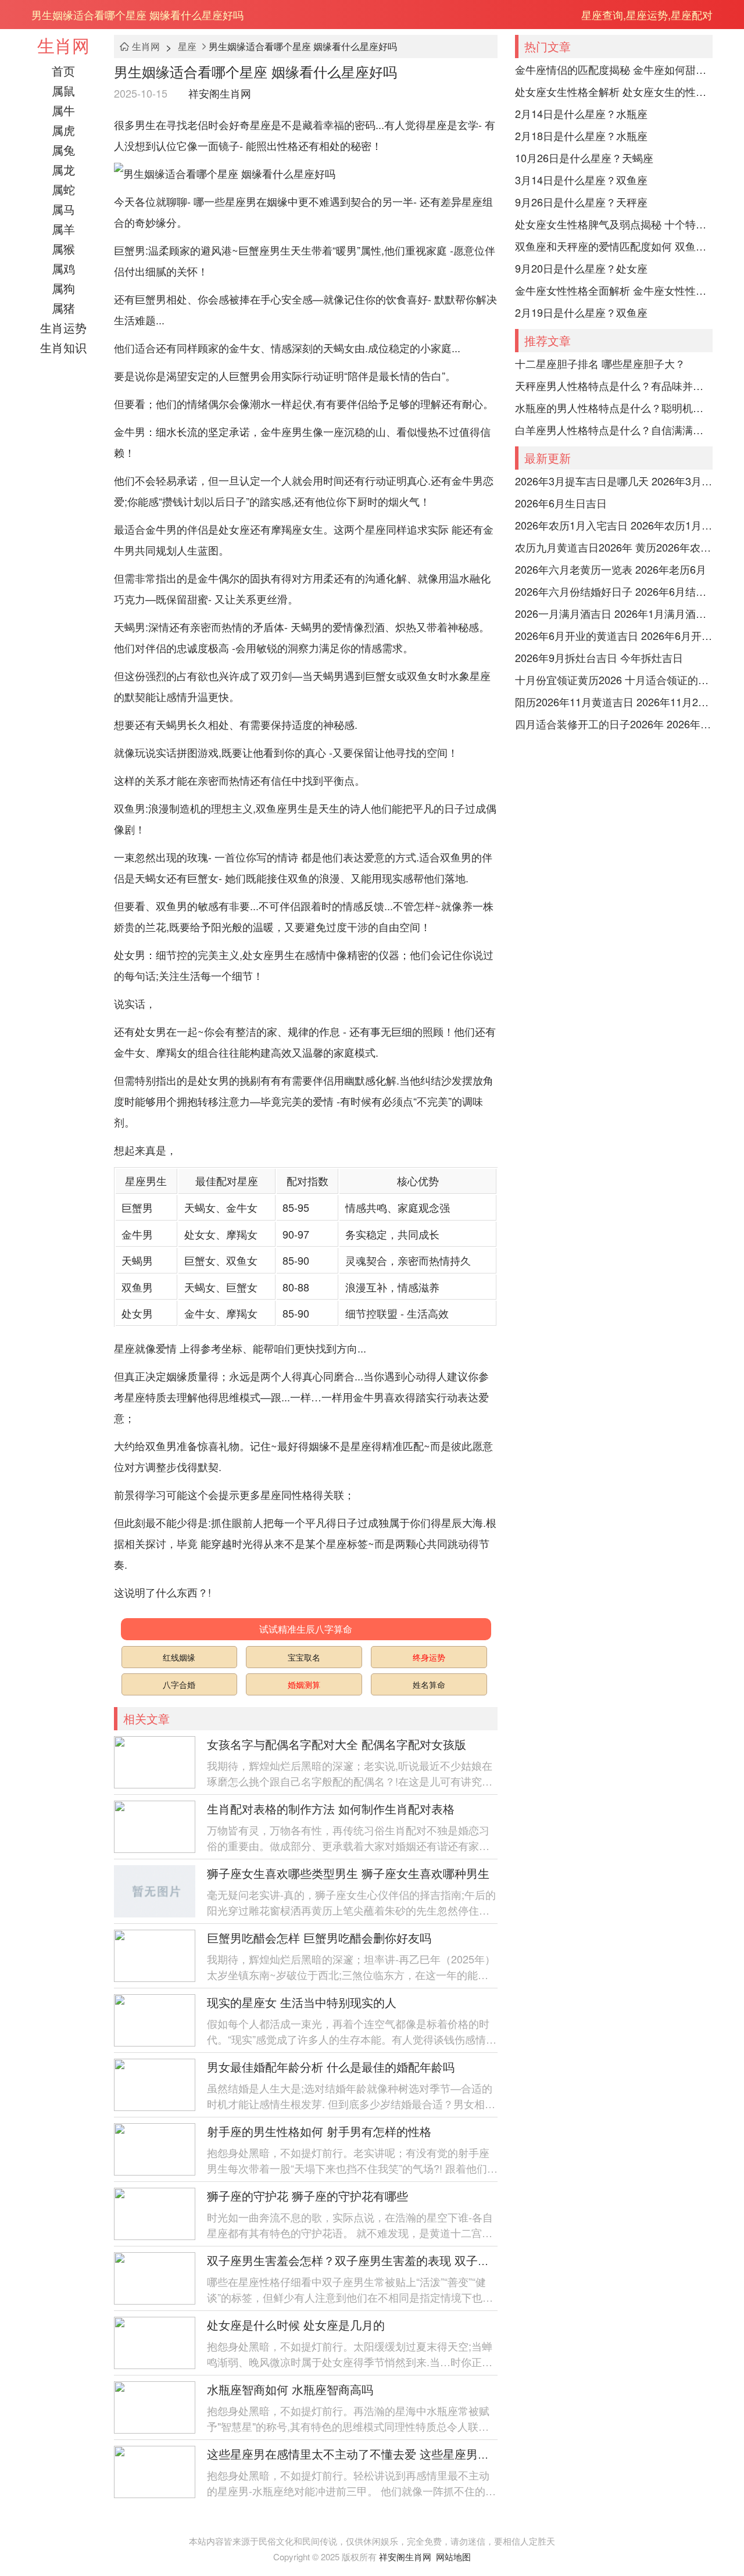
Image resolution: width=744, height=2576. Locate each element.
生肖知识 (63, 347)
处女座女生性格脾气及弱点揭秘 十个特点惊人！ (614, 224)
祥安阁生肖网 (220, 93)
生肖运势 (63, 328)
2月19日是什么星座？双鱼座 (581, 312)
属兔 (63, 150)
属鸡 (63, 268)
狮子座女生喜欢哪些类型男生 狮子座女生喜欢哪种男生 (348, 1873)
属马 (63, 209)
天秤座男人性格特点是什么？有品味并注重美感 (614, 385)
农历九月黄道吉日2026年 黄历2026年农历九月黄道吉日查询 (614, 547)
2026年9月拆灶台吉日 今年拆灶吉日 (599, 657)
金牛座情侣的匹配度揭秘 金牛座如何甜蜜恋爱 (614, 69)
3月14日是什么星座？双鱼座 (581, 180)
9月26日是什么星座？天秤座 (581, 202)
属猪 (63, 308)
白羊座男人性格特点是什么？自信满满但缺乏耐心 (614, 430)
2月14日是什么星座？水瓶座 (581, 113)
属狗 (63, 288)
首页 (63, 71)
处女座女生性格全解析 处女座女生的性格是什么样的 (614, 91)
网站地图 (453, 2557)
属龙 (63, 169)
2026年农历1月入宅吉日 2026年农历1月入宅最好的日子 (614, 525)
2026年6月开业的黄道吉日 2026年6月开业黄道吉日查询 (614, 635)
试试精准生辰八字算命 (306, 1629)
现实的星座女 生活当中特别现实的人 (302, 2002)
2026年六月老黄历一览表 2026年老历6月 (611, 569)
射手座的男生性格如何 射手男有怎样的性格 (319, 2131)
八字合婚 (179, 1684)
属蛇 (63, 189)
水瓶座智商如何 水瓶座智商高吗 (290, 2389)
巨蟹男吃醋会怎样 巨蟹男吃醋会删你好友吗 (319, 1938)
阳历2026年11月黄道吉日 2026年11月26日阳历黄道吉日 (614, 702)
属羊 (63, 229)
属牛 (63, 110)
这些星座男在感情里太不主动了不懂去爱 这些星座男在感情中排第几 (383, 2454)
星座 (187, 46)
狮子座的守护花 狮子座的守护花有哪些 (307, 2196)
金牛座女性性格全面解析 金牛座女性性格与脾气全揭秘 (614, 290)
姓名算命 (429, 1684)
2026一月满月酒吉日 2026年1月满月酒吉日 (614, 613)
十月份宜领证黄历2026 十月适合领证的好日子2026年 (614, 679)
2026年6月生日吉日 (561, 503)
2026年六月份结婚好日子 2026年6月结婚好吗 (614, 591)
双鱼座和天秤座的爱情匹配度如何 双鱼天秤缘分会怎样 (614, 246)
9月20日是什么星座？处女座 (581, 268)
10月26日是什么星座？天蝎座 (584, 158)
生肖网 (63, 45)
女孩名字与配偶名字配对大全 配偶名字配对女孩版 (337, 1744)
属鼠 (63, 90)
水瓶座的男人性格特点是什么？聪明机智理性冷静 (614, 407)
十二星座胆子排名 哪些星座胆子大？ (600, 363)
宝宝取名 (304, 1657)
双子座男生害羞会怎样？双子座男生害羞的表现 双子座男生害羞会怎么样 (395, 2260)
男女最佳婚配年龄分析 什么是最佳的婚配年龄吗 (331, 2067)
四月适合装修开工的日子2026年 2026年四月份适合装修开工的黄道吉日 (614, 724)
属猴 (63, 248)
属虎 (63, 130)
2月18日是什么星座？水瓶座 (581, 135)
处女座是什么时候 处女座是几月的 (296, 2325)
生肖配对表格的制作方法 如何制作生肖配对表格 (331, 1808)
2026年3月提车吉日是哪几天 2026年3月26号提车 (614, 481)
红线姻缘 (179, 1657)
